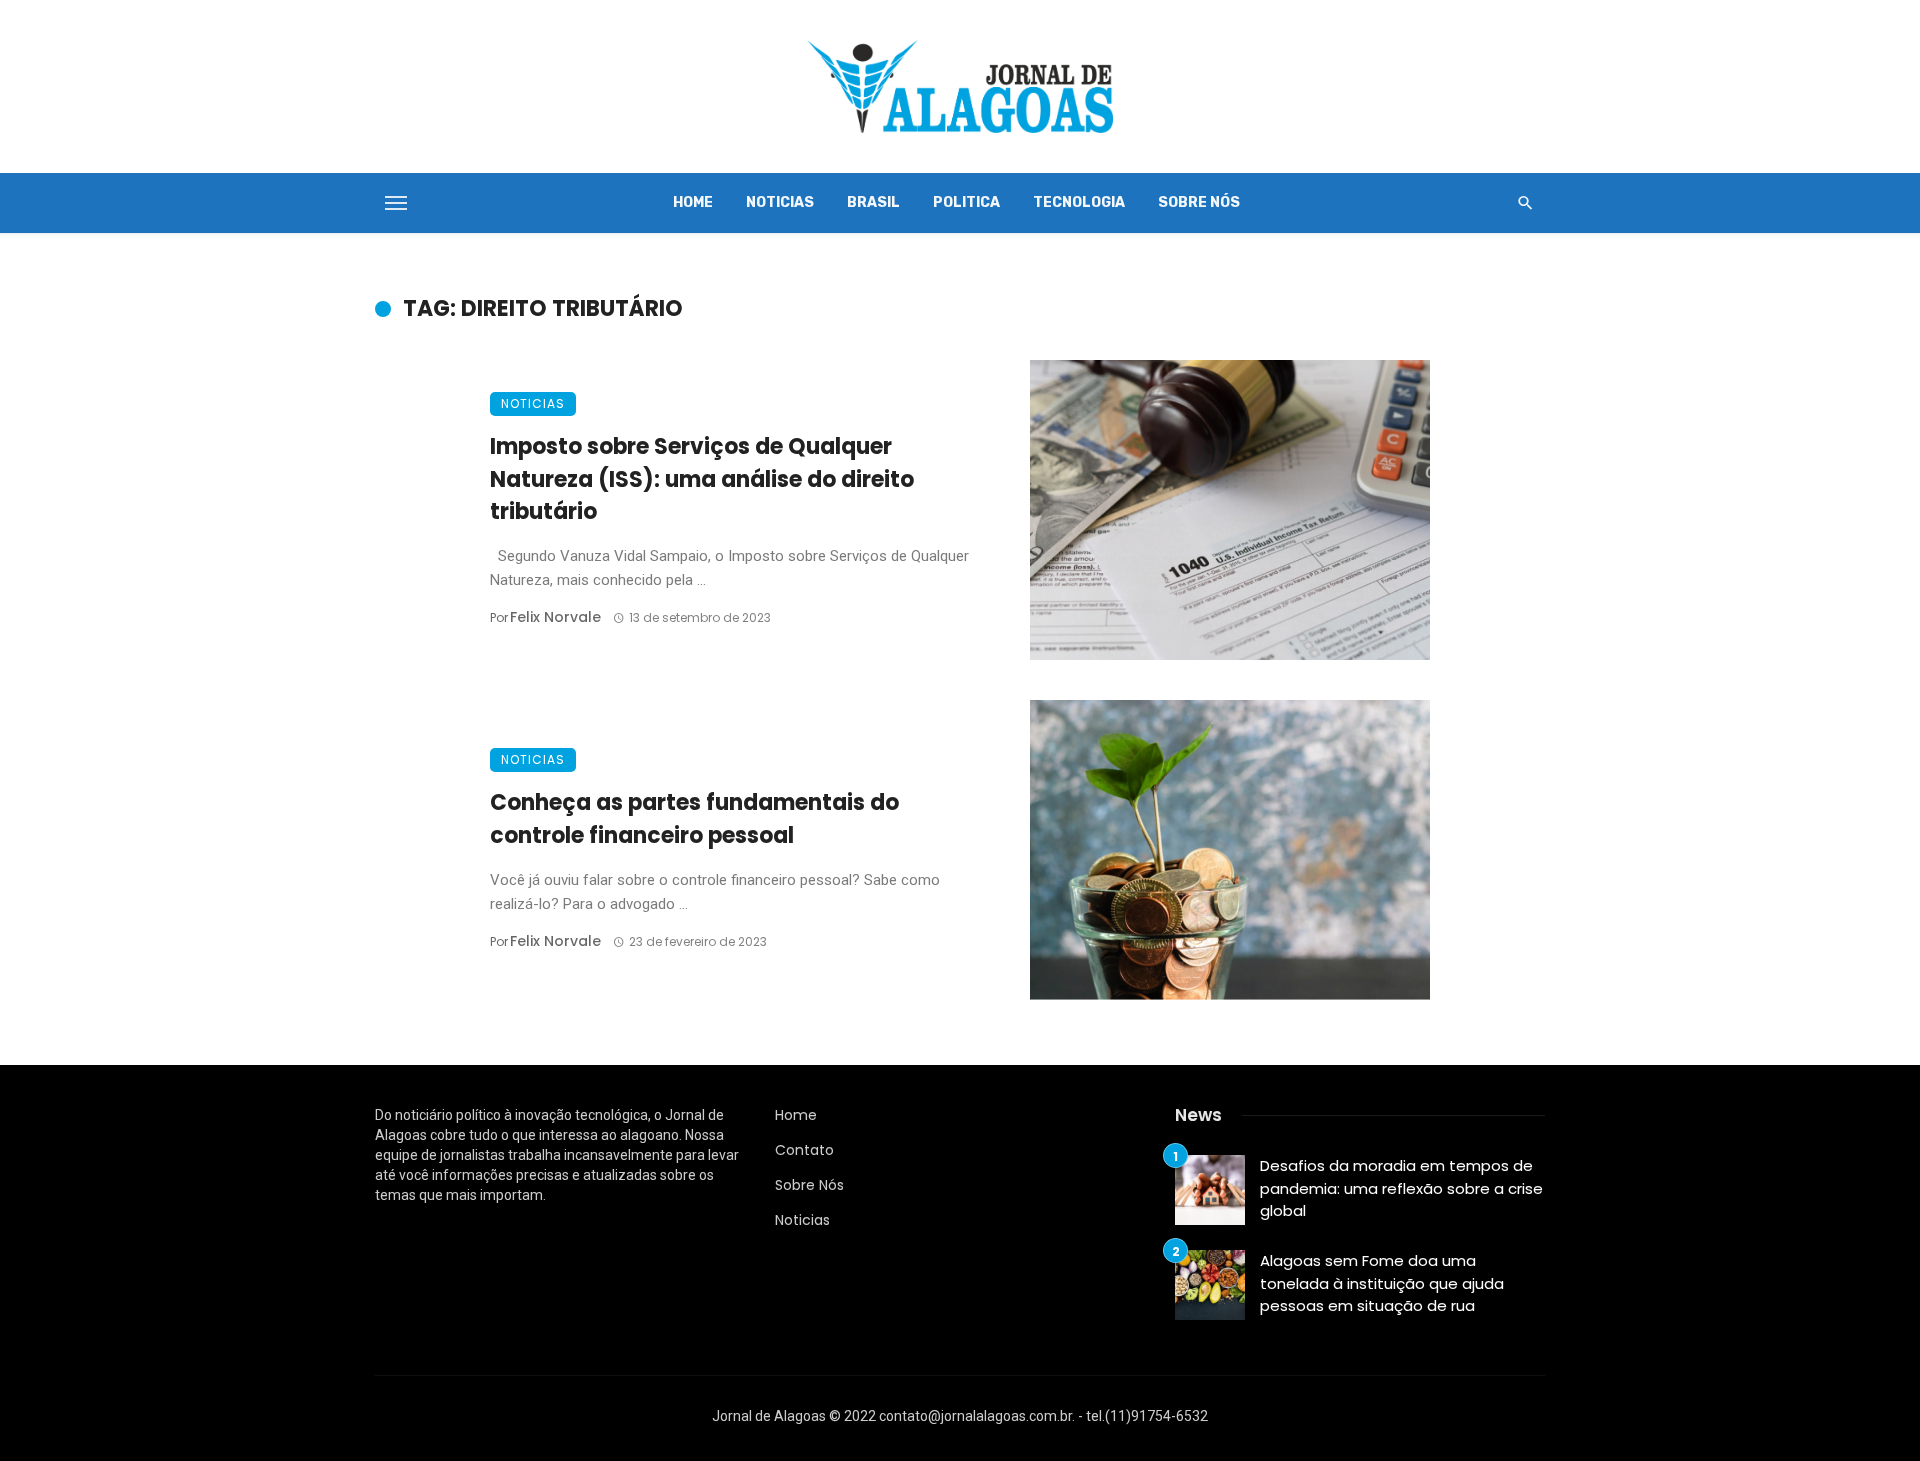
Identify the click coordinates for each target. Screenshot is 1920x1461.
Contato (804, 1150)
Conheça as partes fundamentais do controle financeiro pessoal (694, 819)
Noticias (780, 202)
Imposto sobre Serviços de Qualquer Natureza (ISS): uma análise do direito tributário (702, 479)
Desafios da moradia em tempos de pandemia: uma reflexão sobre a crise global (1401, 1188)
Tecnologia (1079, 202)
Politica (966, 202)
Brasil (873, 202)
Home (693, 202)
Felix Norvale (555, 617)
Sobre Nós (1199, 202)
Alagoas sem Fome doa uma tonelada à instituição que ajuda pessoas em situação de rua (1382, 1283)
